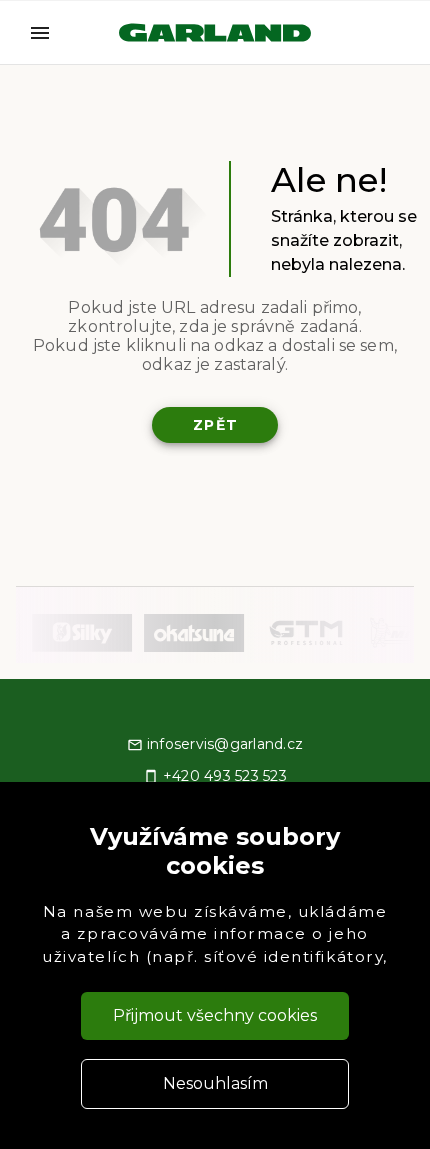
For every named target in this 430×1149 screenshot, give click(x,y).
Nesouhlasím (215, 1083)
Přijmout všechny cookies (215, 1015)
